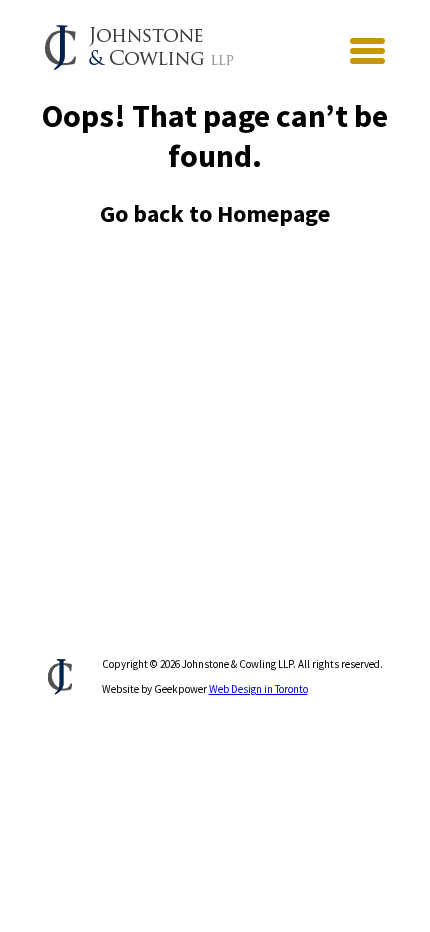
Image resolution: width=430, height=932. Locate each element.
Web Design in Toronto (258, 689)
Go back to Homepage (215, 213)
